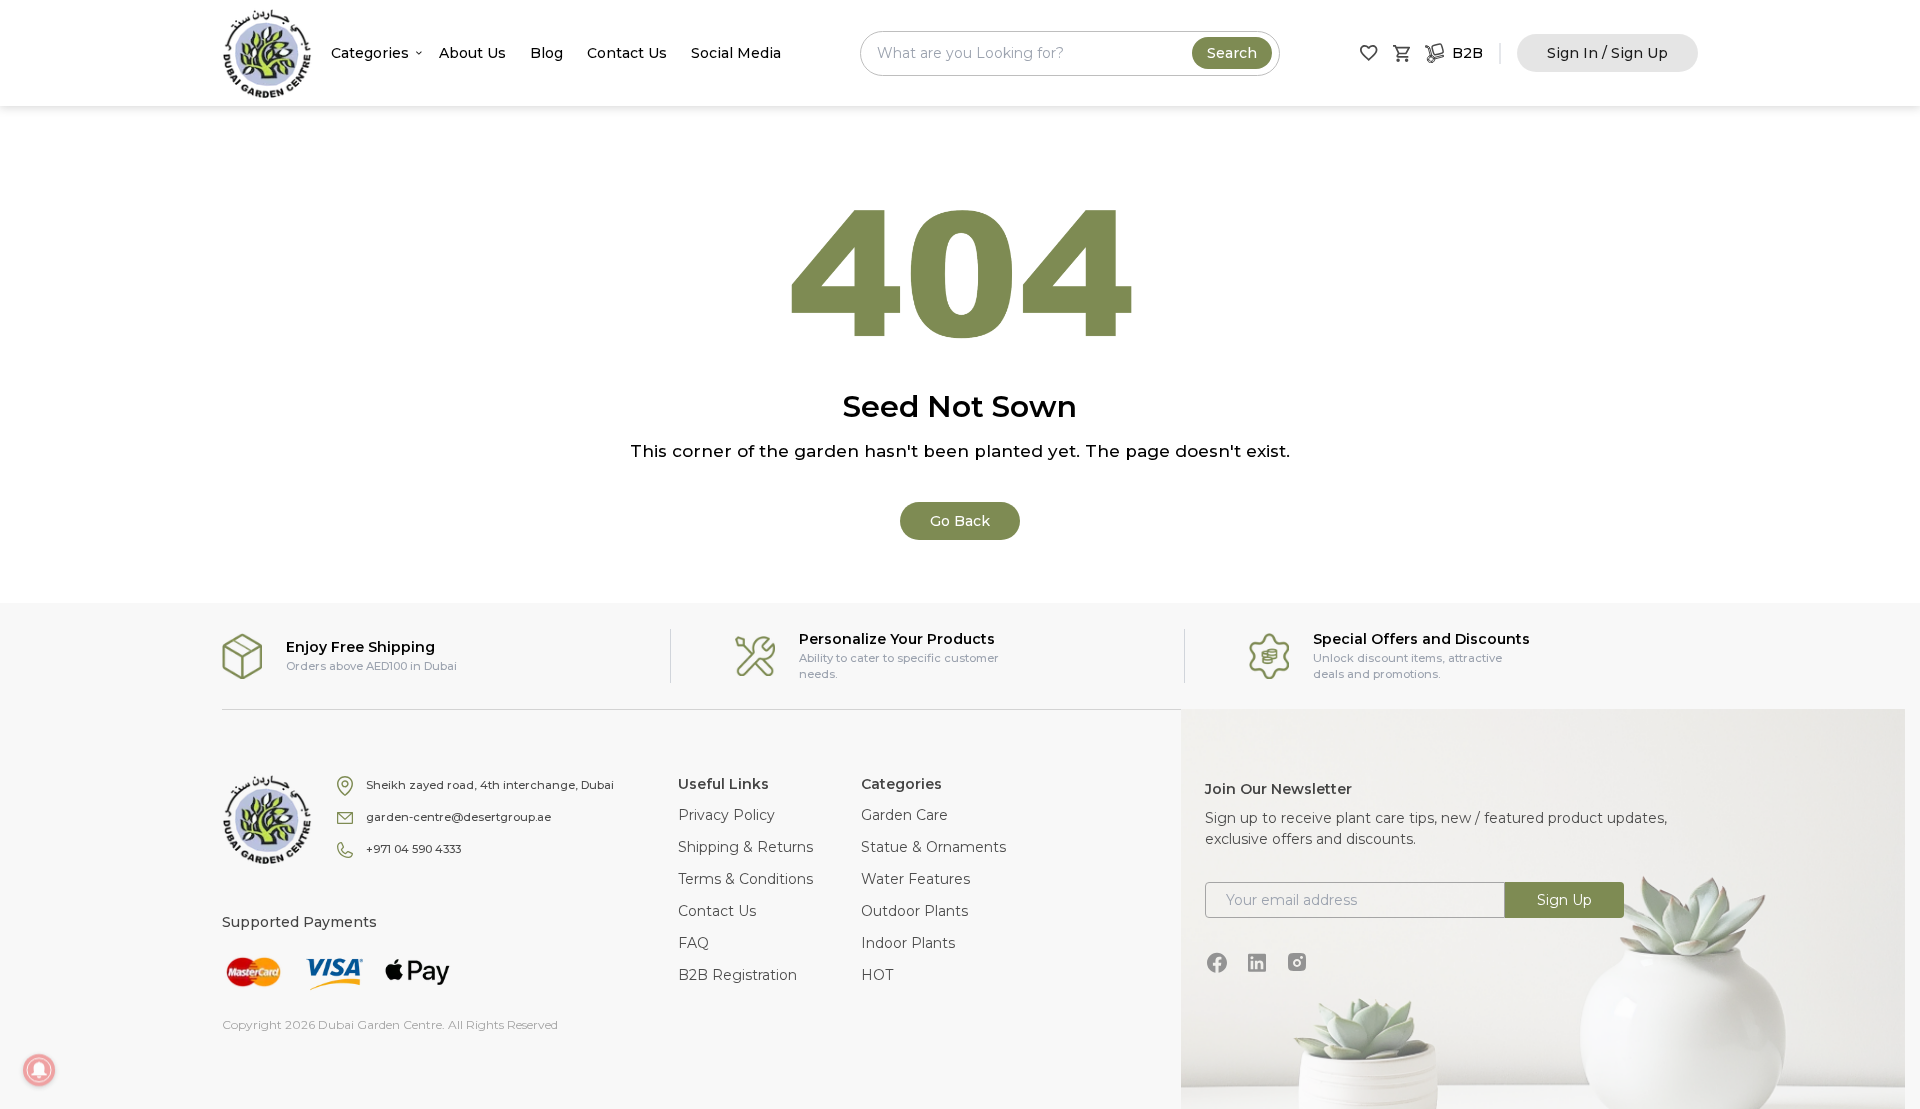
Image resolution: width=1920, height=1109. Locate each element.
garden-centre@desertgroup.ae (458, 817)
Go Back (960, 521)
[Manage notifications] (39, 1070)
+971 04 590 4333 (413, 849)
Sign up (1564, 900)
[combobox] (1070, 53)
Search (1232, 53)
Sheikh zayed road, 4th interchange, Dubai (490, 785)
